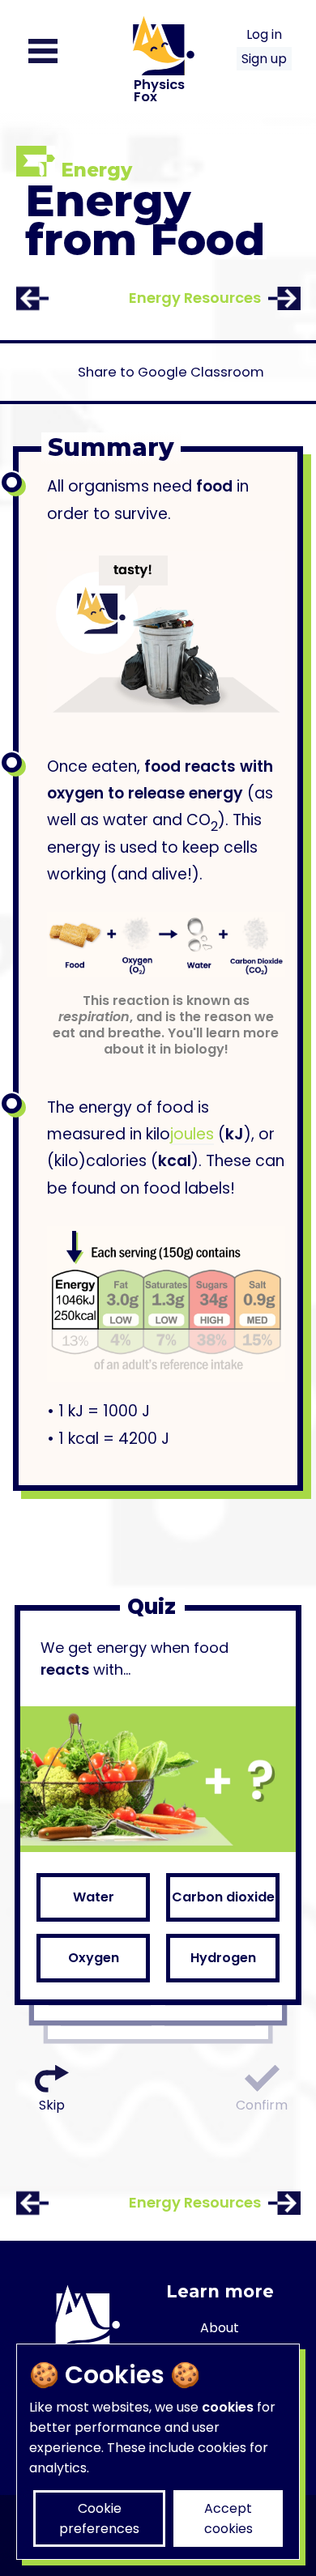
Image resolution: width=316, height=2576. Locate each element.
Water (94, 1897)
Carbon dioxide (223, 1897)
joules (192, 1134)
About (220, 2328)
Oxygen (94, 1958)
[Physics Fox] (158, 136)
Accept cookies (228, 2519)
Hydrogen (223, 1958)
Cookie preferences (99, 2519)
